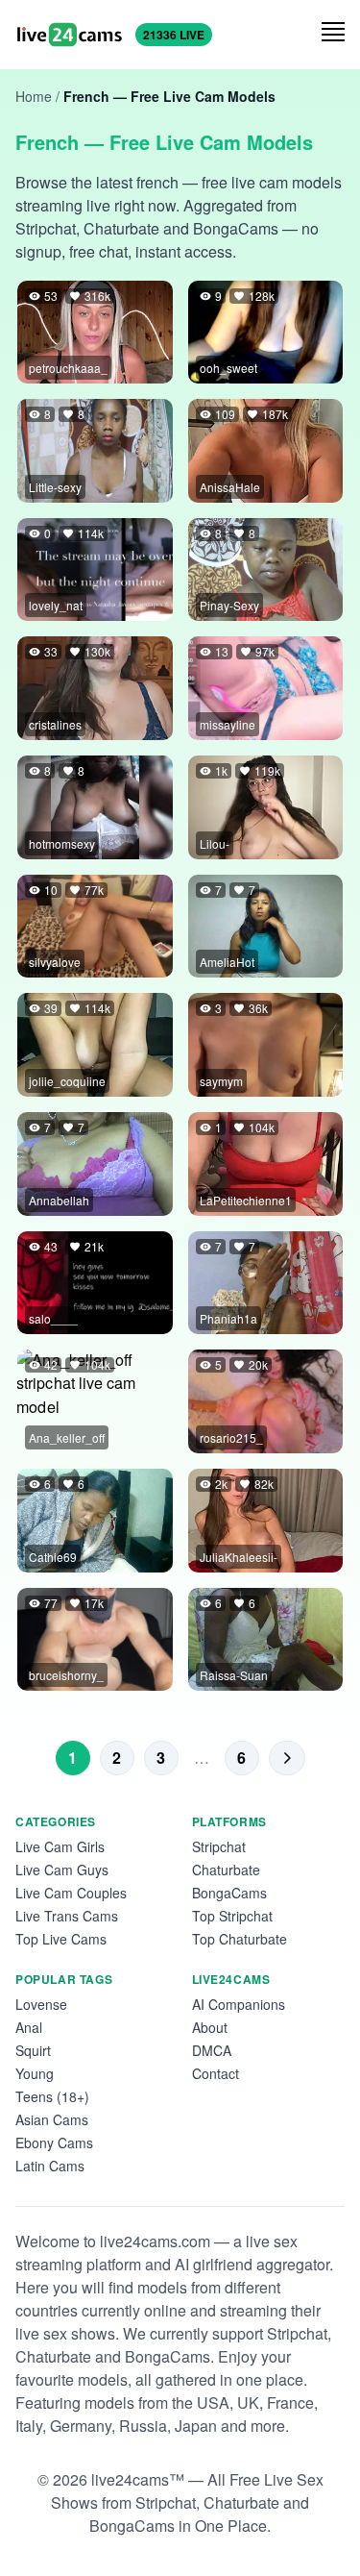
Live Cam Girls (60, 1846)
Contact (216, 2073)
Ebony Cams (54, 2143)
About (210, 2027)
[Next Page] (287, 1758)
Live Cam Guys (62, 1870)
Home (34, 96)
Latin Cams (50, 2166)
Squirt (33, 2050)
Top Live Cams (61, 1939)
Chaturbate (226, 1870)
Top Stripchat (232, 1916)
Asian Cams (52, 2119)
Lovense (41, 2004)
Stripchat (219, 1846)
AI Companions (239, 2004)
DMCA (212, 2050)
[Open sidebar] (333, 32)
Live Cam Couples (71, 1893)
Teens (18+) (52, 2096)
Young (35, 2073)
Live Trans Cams (67, 1916)
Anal (29, 2027)
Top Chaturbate (240, 1939)
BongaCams (229, 1893)
